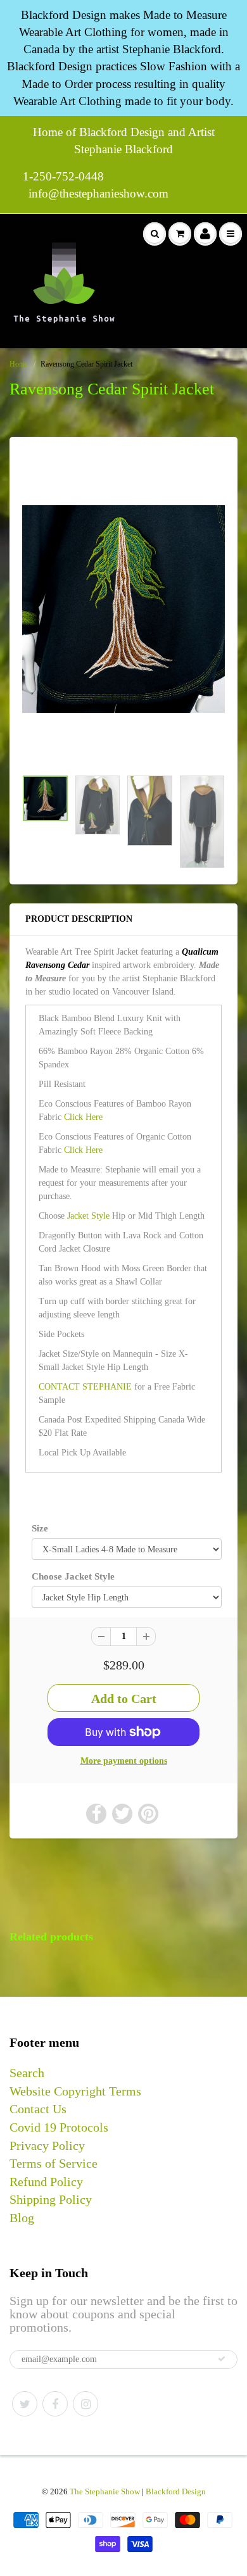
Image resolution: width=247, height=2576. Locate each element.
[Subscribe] (222, 2359)
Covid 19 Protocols (59, 2127)
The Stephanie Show (105, 2491)
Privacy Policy (47, 2146)
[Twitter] (25, 2404)
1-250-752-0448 (63, 176)
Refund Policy (46, 2182)
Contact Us (38, 2109)
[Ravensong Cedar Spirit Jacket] (123, 609)
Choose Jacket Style (73, 1576)
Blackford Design (176, 2491)
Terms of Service (54, 2163)
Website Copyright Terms (75, 2091)
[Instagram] (85, 2404)
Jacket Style (88, 1216)
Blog (22, 2218)
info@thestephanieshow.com (98, 193)
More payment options (124, 1761)
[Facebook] (55, 2404)
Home (19, 364)
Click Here (83, 1117)
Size (40, 1528)
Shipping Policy (51, 2199)
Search (27, 2073)
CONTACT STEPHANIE (85, 1387)
